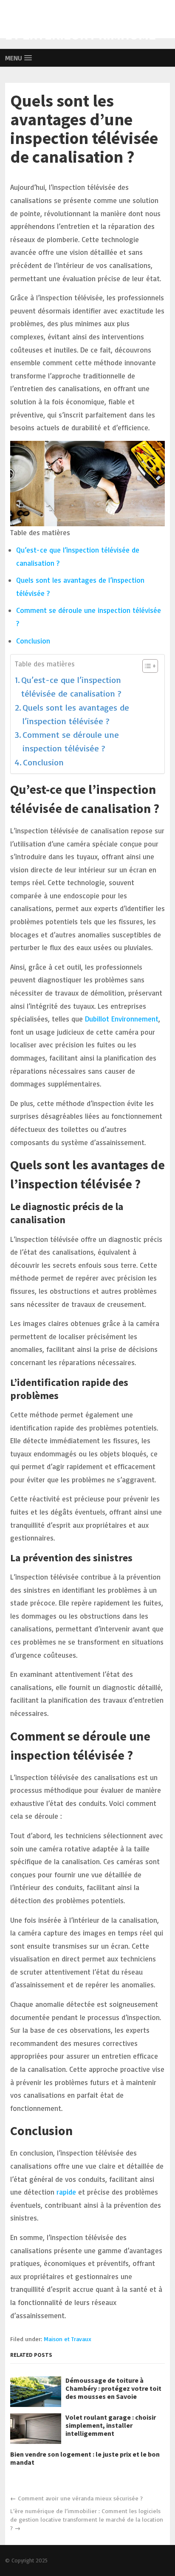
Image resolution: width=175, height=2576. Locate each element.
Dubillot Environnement (122, 1019)
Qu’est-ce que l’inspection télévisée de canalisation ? (71, 687)
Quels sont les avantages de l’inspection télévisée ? (76, 714)
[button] (19, 58)
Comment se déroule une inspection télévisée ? (71, 741)
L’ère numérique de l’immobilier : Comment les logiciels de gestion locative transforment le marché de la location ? (87, 2519)
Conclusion (33, 641)
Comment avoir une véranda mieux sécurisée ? (80, 2498)
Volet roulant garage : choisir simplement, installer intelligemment (111, 2425)
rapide (67, 2192)
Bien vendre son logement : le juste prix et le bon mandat (85, 2458)
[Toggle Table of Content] (146, 666)
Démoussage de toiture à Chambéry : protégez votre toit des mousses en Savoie (113, 2388)
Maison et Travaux (68, 2339)
